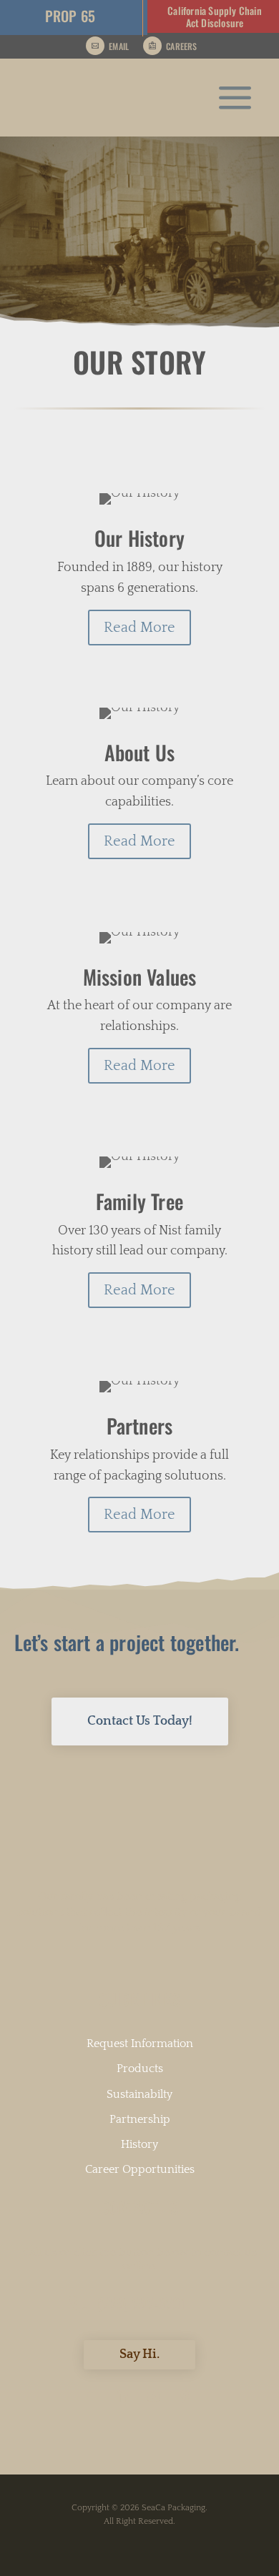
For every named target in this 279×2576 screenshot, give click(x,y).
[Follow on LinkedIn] (122, 2397)
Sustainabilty (139, 2094)
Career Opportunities (140, 2169)
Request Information (140, 2044)
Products (140, 2069)
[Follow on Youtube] (154, 2397)
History (139, 2144)
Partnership (140, 2119)
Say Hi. (139, 2354)
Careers (181, 46)
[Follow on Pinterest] (185, 2397)
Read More (139, 628)
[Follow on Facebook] (91, 2397)
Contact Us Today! (140, 1721)
